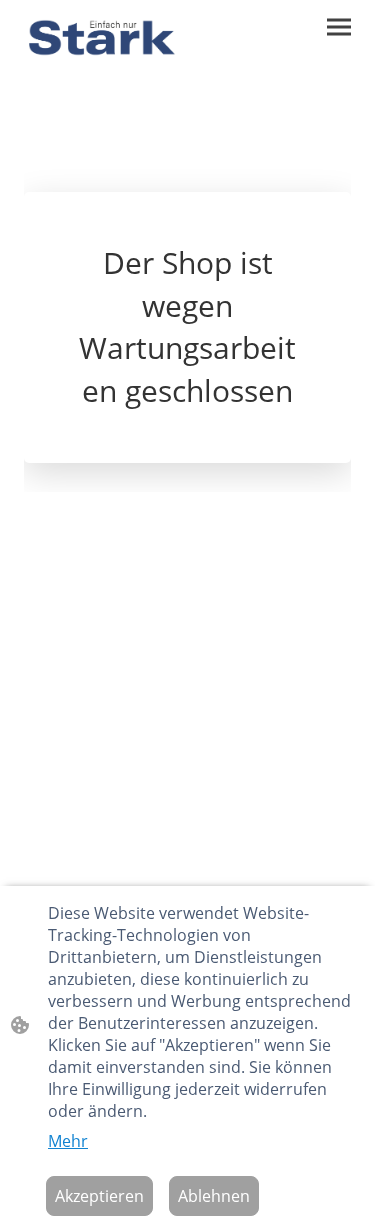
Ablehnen (214, 1196)
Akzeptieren (99, 1196)
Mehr (68, 1141)
